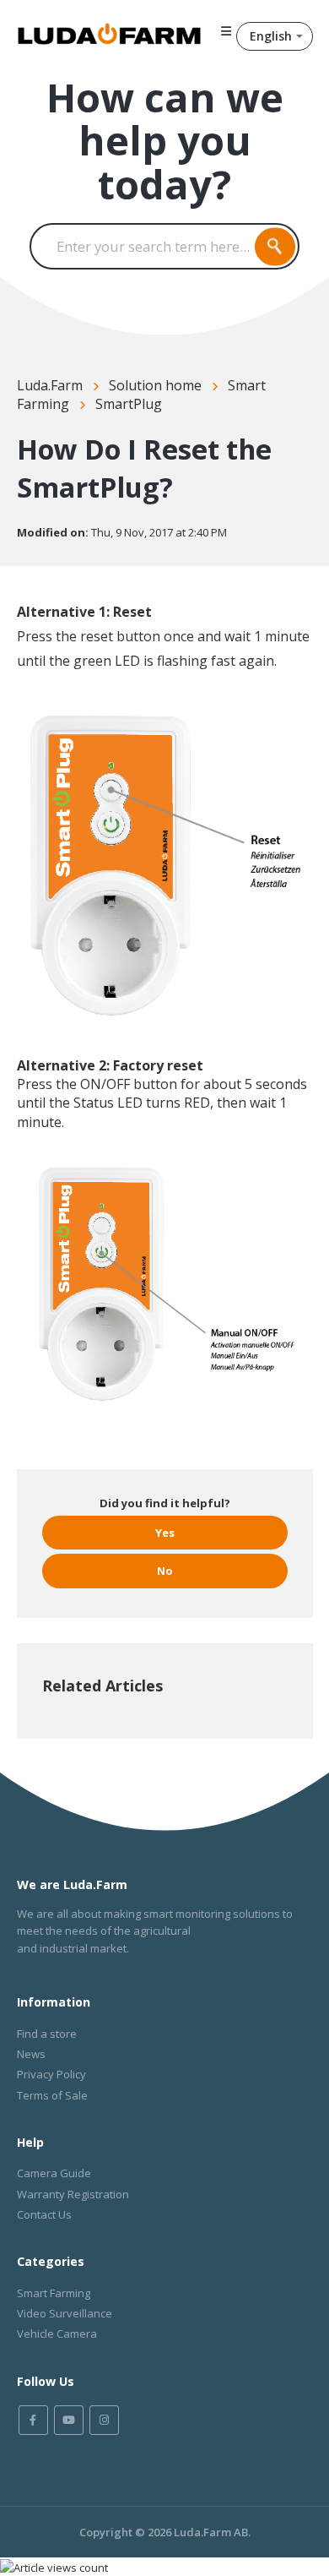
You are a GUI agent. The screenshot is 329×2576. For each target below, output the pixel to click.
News (31, 2054)
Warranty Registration (73, 2194)
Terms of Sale (52, 2095)
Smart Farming (54, 2293)
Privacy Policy (51, 2074)
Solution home (155, 385)
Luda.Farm (50, 385)
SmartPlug (129, 404)
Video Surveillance (65, 2313)
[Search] (275, 246)
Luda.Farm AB (211, 2532)
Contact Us (44, 2214)
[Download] (133, 1310)
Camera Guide (54, 2173)
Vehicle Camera (57, 2334)
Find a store (47, 2034)
